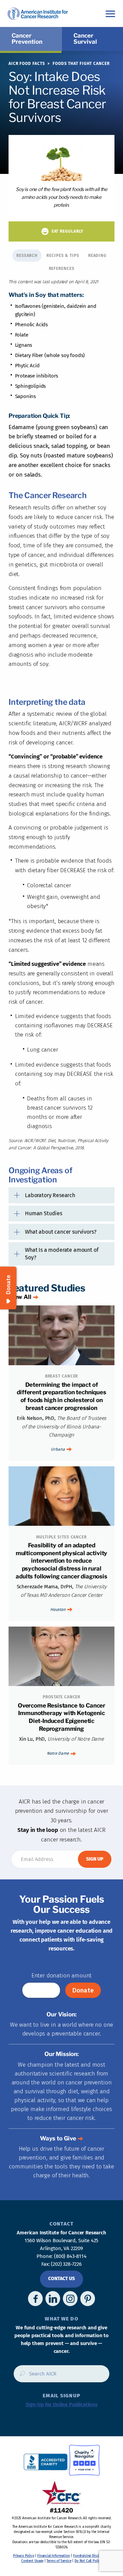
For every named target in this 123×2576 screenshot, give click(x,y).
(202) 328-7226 (66, 2264)
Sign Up (95, 1859)
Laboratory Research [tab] (50, 1195)
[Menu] (110, 13)
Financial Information (53, 2556)
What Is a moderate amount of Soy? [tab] (62, 1253)
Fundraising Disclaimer (90, 2556)
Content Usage (32, 2561)
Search (20, 2376)
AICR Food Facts (27, 64)
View (20, 1297)
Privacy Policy (24, 2556)
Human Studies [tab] (44, 1213)
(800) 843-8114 (70, 2256)
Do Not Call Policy (88, 2561)
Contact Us (61, 2279)
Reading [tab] (97, 256)
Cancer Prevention (27, 39)
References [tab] (62, 269)
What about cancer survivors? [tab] (61, 1232)
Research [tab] (27, 256)
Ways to (58, 2138)
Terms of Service (59, 2561)
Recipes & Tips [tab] (63, 256)
